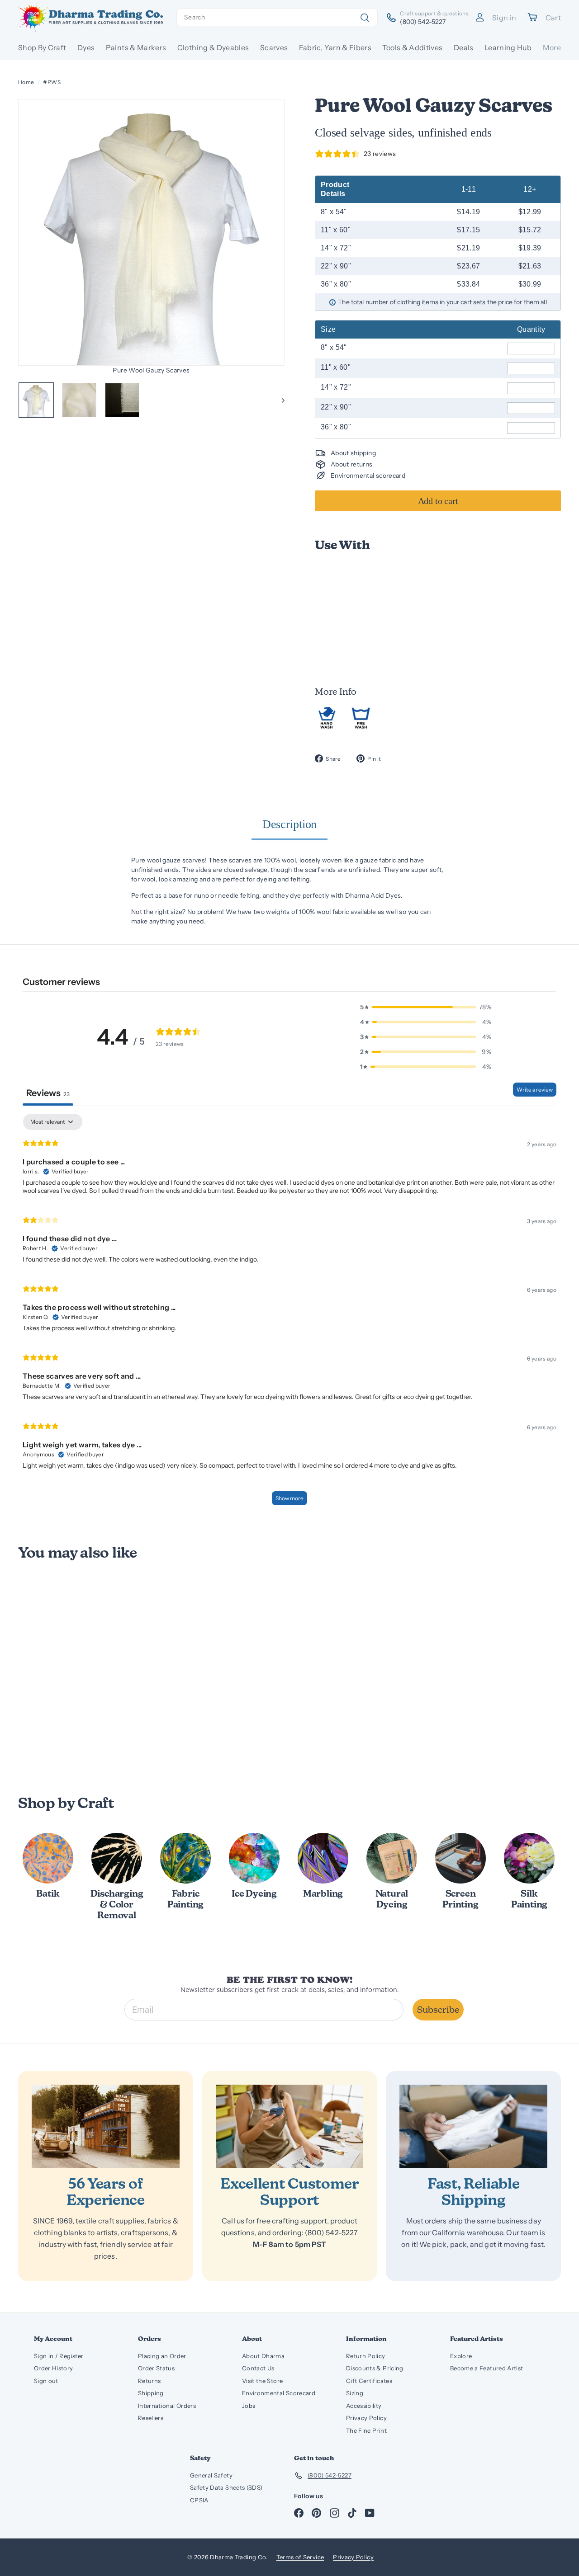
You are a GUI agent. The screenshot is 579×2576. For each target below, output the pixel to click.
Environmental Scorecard (279, 2393)
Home (26, 82)
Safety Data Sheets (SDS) (226, 2487)
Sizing (355, 2393)
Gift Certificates (369, 2381)
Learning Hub (508, 47)
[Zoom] (151, 232)
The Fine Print (366, 2430)
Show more (289, 1498)
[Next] (279, 400)
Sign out (46, 2381)
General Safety (211, 2475)
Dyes (86, 47)
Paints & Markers (136, 47)
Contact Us (258, 2368)
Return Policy (366, 2356)
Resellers (151, 2418)
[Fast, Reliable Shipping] (473, 2126)
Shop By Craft (42, 47)
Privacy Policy (366, 2418)
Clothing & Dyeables (213, 47)
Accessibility (364, 2406)
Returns (149, 2381)
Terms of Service (300, 2557)
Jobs (249, 2406)
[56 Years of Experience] (106, 2126)
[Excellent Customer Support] (290, 2126)
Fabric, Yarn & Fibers (335, 47)
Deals (464, 47)
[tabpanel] (289, 1314)
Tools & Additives (412, 47)
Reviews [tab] (48, 1093)
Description (290, 824)
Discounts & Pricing (375, 2368)
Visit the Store (262, 2381)
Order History (54, 2368)
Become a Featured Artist (486, 2368)
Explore (461, 2356)
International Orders (167, 2406)
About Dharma (263, 2356)
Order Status (156, 2368)
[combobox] (277, 17)
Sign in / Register (59, 2356)
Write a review (535, 1090)
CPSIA (199, 2500)
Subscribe (438, 2010)
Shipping (151, 2393)
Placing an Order (162, 2356)
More (552, 47)
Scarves (274, 47)
